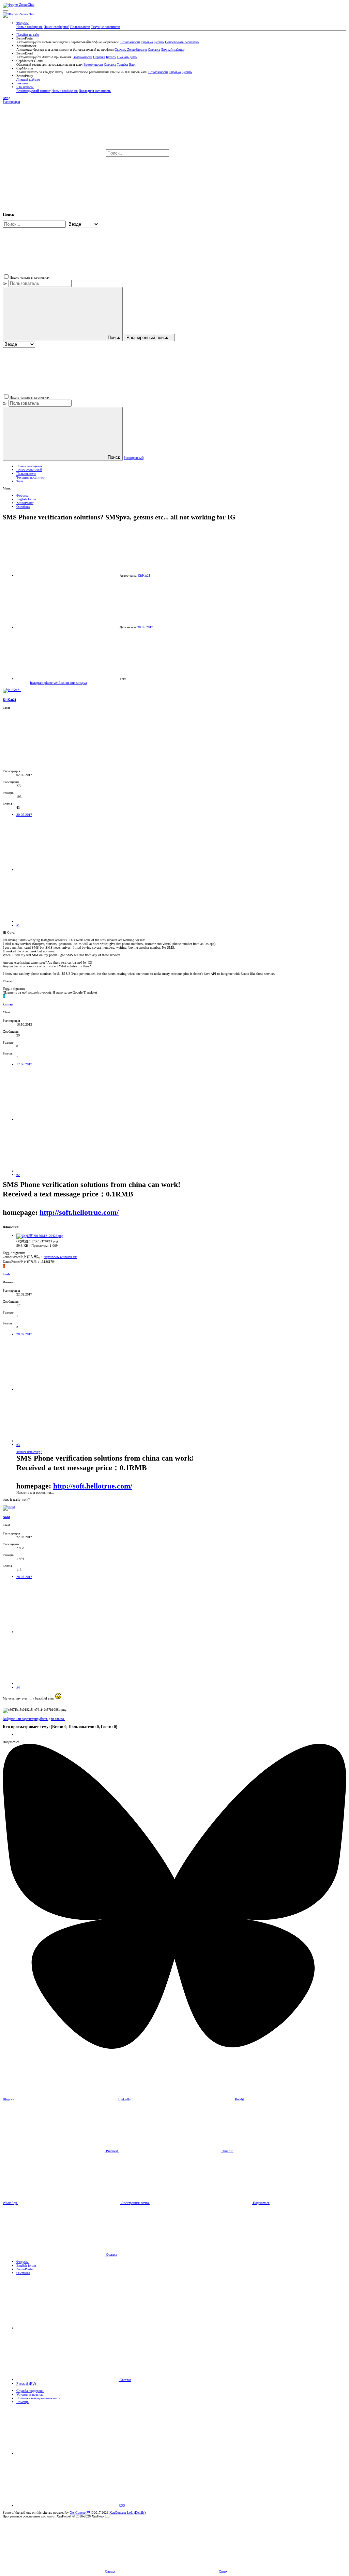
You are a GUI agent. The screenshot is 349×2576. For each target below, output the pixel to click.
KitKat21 (144, 575)
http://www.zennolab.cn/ (60, 1257)
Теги (20, 481)
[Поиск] (221, 153)
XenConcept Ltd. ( (122, 2513)
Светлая (125, 2380)
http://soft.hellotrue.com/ (79, 1212)
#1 (18, 925)
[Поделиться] (67, 870)
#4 (18, 1687)
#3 (18, 1445)
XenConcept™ (80, 2513)
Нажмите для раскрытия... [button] (35, 1492)
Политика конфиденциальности (38, 2398)
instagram (37, 683)
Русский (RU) (26, 2384)
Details (140, 2513)
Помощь (22, 2402)
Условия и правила (30, 2394)
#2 (18, 1175)
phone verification (57, 683)
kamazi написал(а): (29, 1452)
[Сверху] (67, 2454)
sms (73, 683)
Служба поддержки (30, 2391)
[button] (5, 11)
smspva (81, 683)
